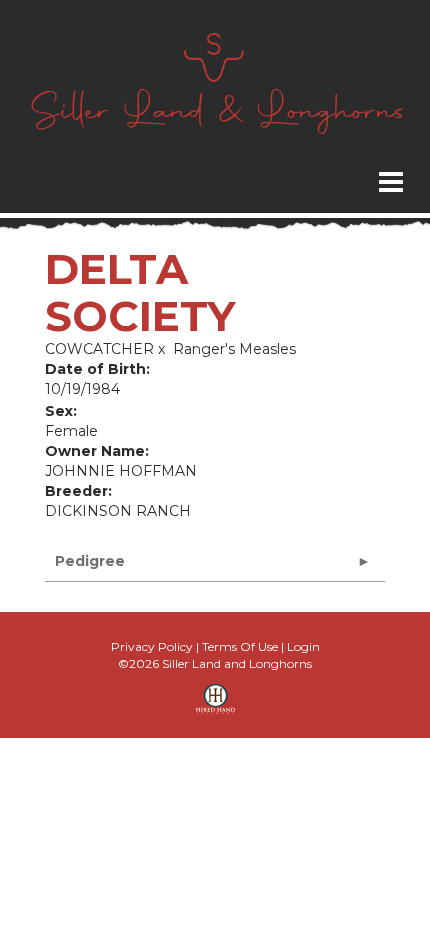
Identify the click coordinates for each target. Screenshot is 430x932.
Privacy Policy (152, 646)
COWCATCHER (99, 349)
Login (303, 646)
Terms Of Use (240, 646)
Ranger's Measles (234, 349)
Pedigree (90, 561)
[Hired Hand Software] (215, 706)
